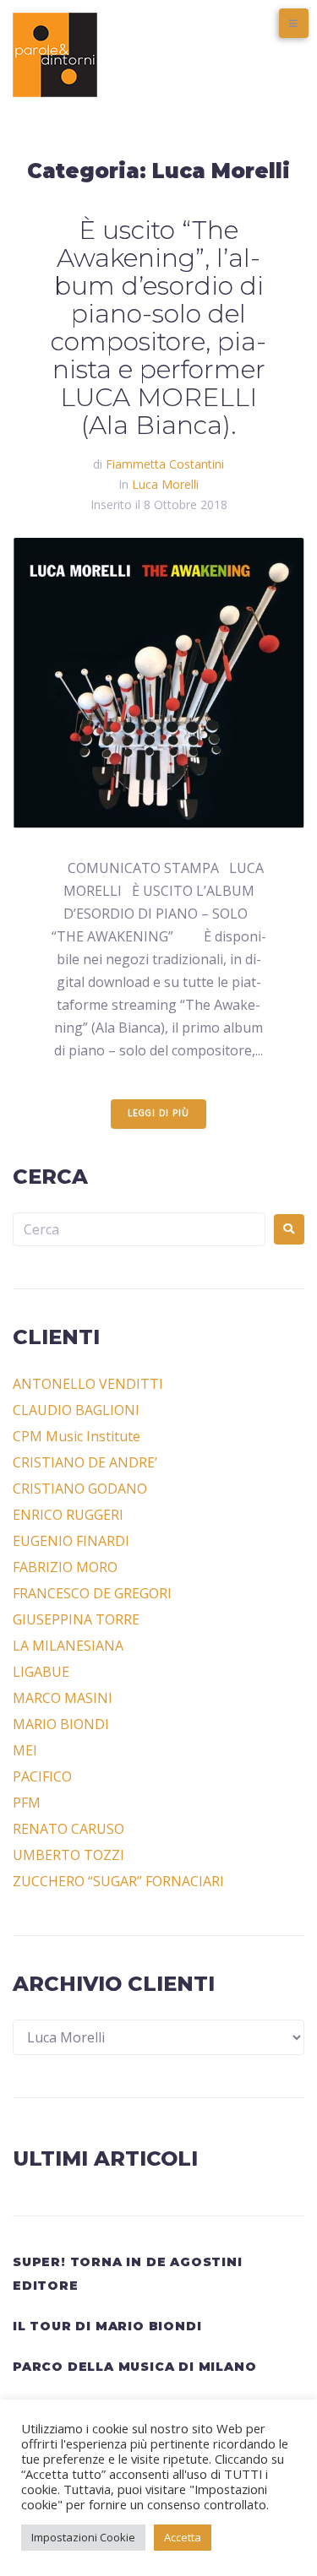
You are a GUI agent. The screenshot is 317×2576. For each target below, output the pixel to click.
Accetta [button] (183, 2537)
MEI (25, 1750)
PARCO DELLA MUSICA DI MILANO (134, 2367)
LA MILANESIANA (68, 1646)
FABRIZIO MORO (65, 1567)
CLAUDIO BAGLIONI (76, 1410)
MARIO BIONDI (61, 1724)
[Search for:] (139, 1229)
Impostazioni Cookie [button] (83, 2537)
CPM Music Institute (77, 1436)
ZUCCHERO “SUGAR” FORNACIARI (118, 1881)
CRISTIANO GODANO (80, 1489)
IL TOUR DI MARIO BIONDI (107, 2326)
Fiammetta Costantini (165, 464)
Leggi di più (158, 1114)
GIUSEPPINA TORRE (76, 1619)
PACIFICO (42, 1776)
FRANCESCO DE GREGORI (92, 1593)
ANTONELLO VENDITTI (88, 1384)
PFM (27, 1803)
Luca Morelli (165, 484)
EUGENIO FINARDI (71, 1541)
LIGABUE (41, 1672)
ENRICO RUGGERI (68, 1515)
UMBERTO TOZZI (68, 1855)
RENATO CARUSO (68, 1829)
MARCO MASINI (63, 1698)
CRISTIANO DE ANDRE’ (85, 1462)
